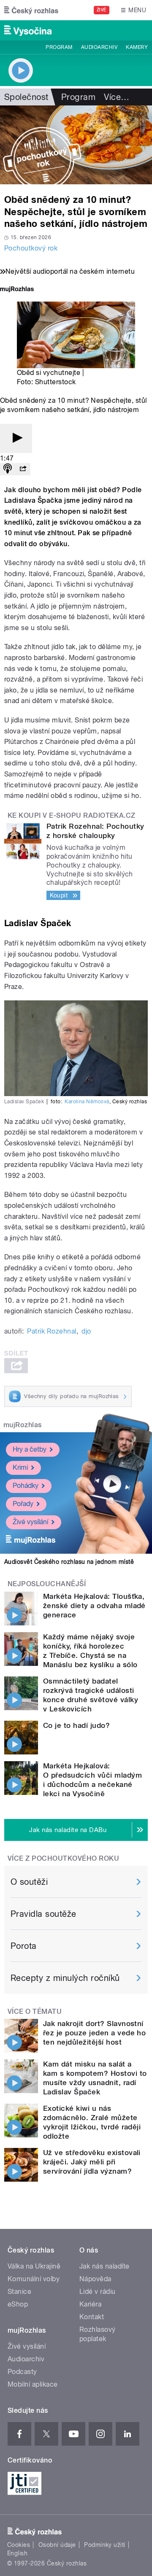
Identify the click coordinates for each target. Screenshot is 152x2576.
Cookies (19, 2545)
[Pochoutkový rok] (76, 145)
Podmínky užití (105, 2545)
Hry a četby (30, 1449)
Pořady (23, 1504)
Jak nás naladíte (104, 2266)
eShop (18, 2304)
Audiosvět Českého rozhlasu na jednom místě (69, 1562)
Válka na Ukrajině (34, 2266)
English (17, 2553)
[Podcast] (8, 469)
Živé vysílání (30, 1522)
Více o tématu (35, 2011)
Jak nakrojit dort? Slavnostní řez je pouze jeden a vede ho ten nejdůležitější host (94, 2033)
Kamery (137, 47)
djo (86, 1331)
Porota (24, 1946)
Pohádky (26, 1486)
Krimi (20, 1467)
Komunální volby (34, 2279)
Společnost (26, 97)
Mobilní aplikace (33, 2384)
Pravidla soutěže (43, 1914)
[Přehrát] (16, 438)
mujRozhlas (23, 1425)
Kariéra (90, 2304)
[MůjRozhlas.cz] (17, 290)
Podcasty (22, 2372)
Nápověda (95, 2279)
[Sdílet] (23, 469)
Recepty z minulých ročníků (65, 1978)
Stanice (19, 2292)
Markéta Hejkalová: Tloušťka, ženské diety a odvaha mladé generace (94, 1606)
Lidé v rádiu (98, 2292)
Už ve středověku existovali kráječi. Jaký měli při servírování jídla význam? (92, 2162)
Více (117, 97)
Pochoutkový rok (31, 248)
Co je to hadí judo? (76, 1725)
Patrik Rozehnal (52, 1331)
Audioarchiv (99, 47)
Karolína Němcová (87, 1102)
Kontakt (92, 2317)
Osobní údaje (57, 2545)
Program (59, 47)
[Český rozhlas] (31, 10)
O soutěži (29, 1882)
